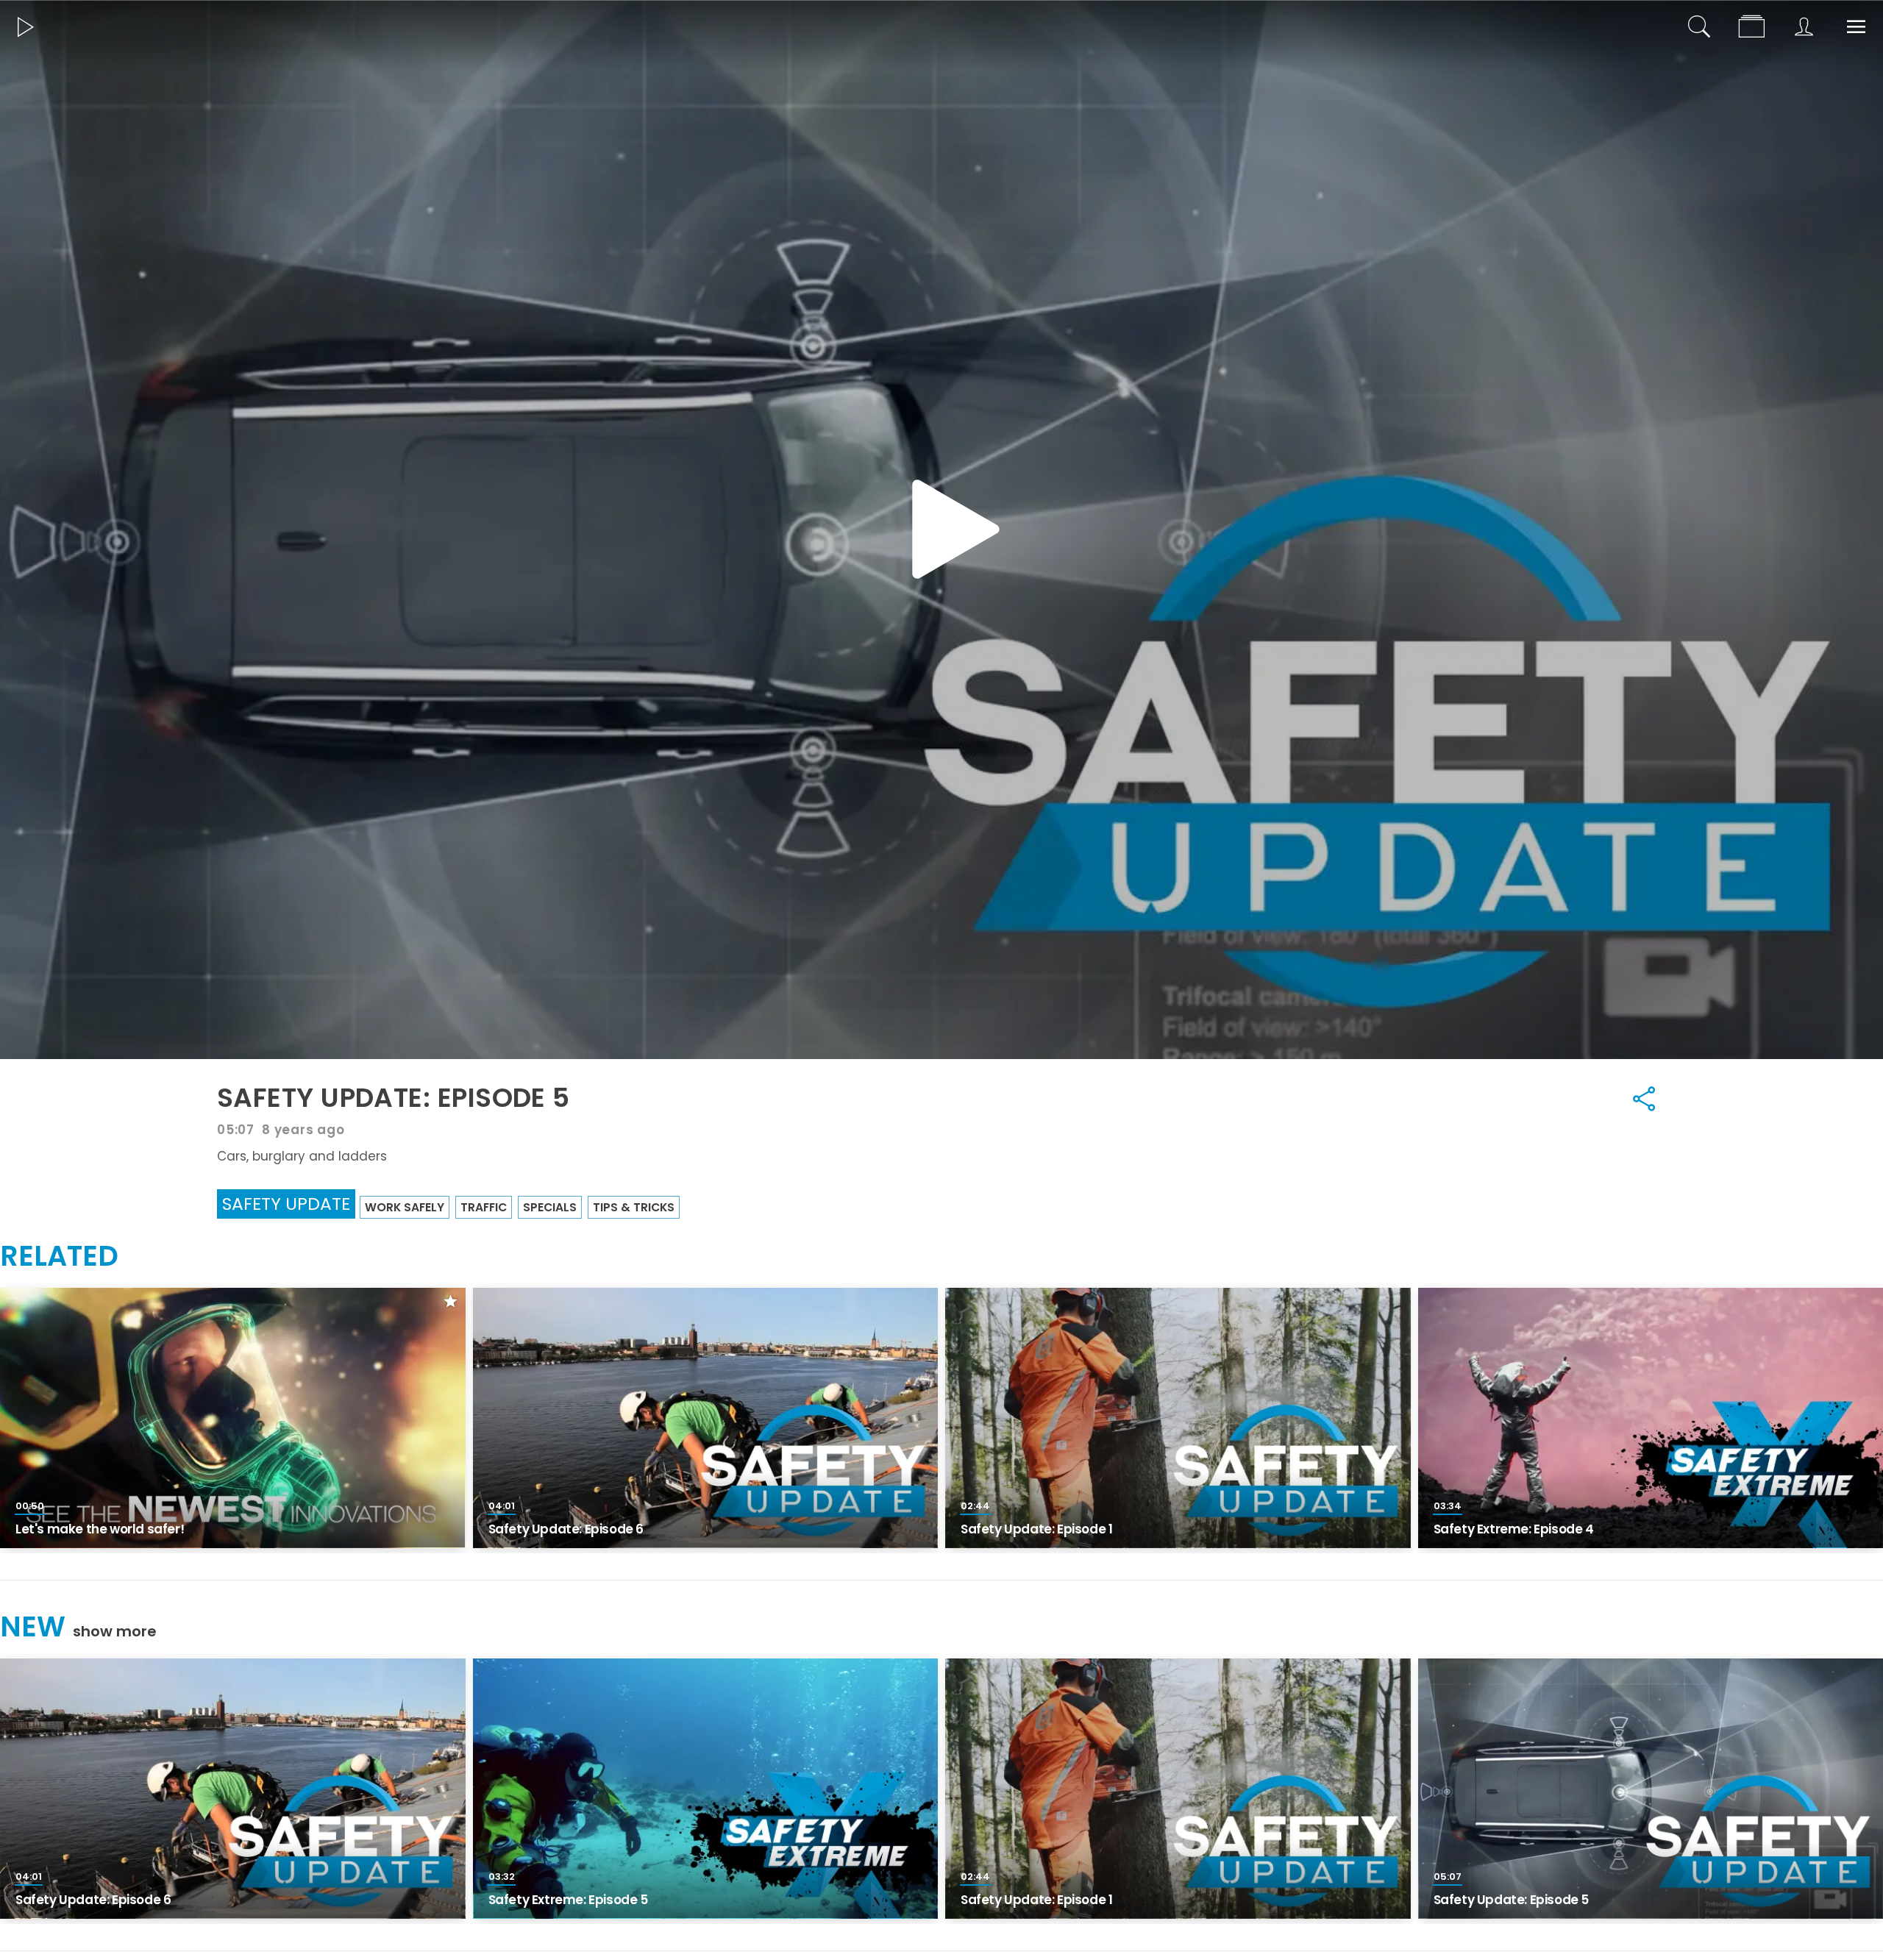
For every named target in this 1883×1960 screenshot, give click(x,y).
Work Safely (405, 1207)
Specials (550, 1207)
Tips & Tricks (634, 1207)
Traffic (484, 1207)
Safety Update (286, 1204)
